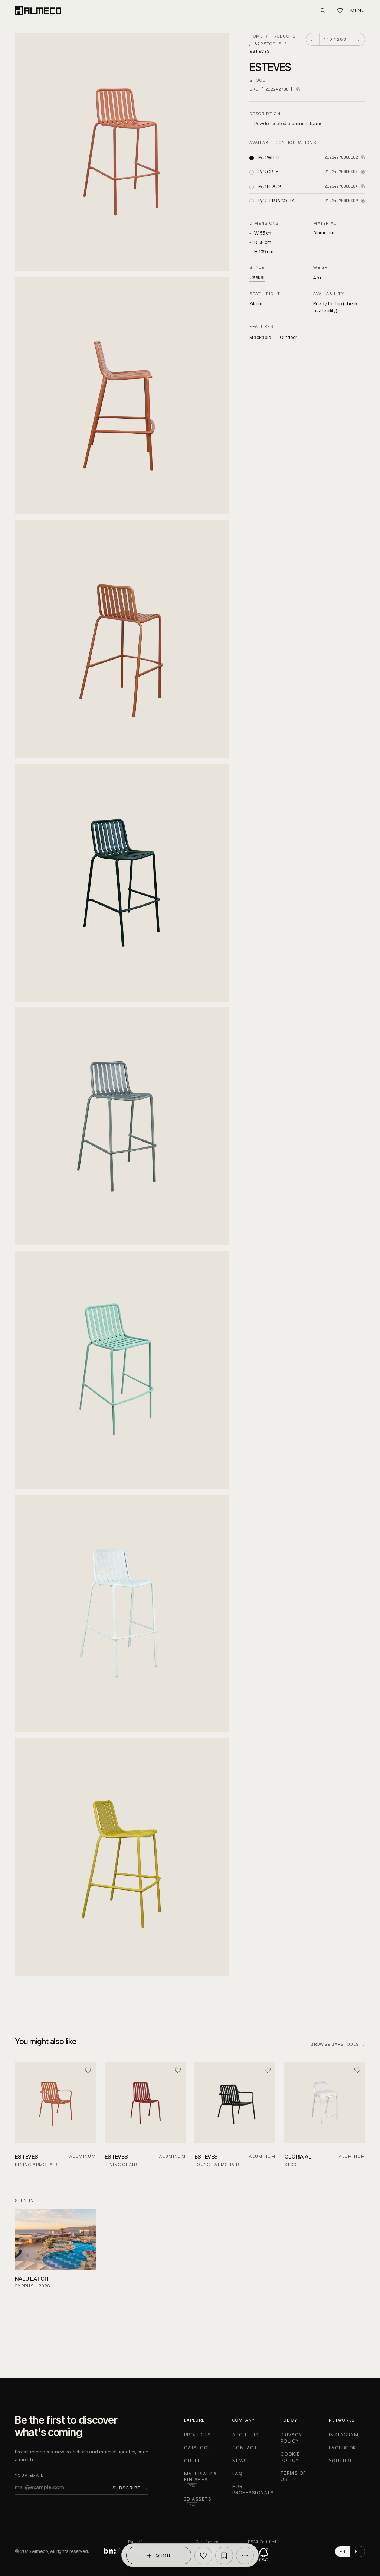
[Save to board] (224, 2556)
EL (358, 2551)
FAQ (237, 2474)
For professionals (253, 2489)
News (240, 2461)
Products (283, 36)
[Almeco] (38, 10)
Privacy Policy (291, 2438)
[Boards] (340, 11)
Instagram (344, 2435)
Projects (197, 2435)
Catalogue (199, 2448)
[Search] (323, 10)
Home (256, 36)
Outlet (194, 2461)
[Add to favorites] (203, 2556)
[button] (122, 152)
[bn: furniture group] (135, 2551)
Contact (245, 2448)
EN (343, 2551)
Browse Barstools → (338, 2044)
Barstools (268, 44)
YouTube (341, 2461)
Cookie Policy (290, 2457)
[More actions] (245, 2556)
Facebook (343, 2448)
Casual (257, 277)
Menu (358, 10)
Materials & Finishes (201, 2479)
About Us (245, 2435)
